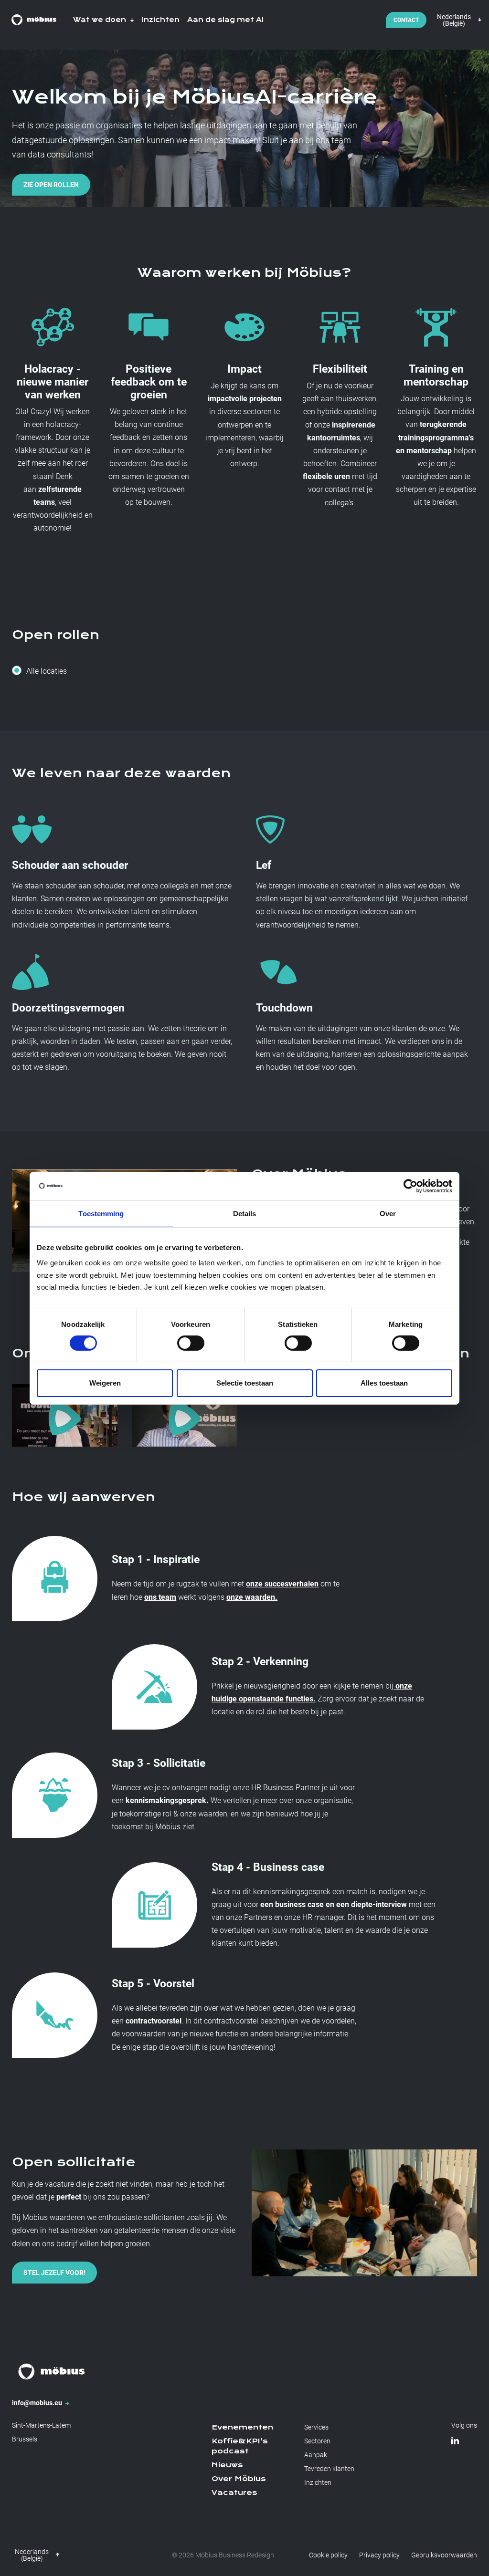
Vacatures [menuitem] (234, 2493)
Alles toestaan (384, 1383)
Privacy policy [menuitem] (379, 2555)
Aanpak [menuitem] (316, 2455)
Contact (406, 20)
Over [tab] (388, 1213)
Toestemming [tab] (101, 1213)
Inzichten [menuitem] (318, 2482)
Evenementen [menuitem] (242, 2427)
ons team (160, 1597)
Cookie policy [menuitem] (328, 2555)
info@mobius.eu (38, 2403)
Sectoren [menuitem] (317, 2441)
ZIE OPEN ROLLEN (51, 185)
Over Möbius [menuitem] (239, 2479)
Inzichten (161, 20)
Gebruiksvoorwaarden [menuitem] (444, 2555)
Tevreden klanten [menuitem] (329, 2469)
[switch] (191, 1343)
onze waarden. (252, 1597)
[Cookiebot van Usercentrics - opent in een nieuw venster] (410, 1186)
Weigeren (105, 1383)
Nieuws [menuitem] (227, 2465)
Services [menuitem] (316, 2427)
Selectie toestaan (245, 1383)
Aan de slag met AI (225, 20)
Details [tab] (245, 1213)
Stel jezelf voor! (54, 2273)
